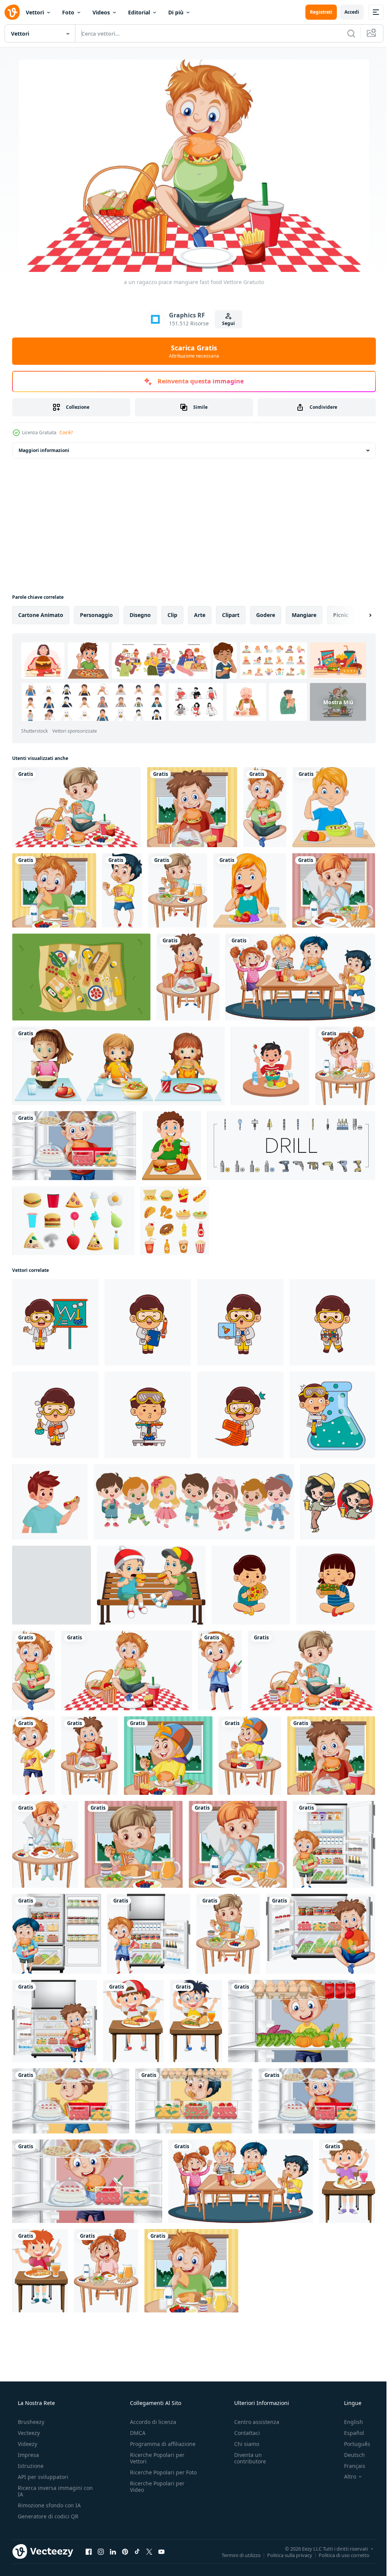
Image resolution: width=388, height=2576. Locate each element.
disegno (140, 615)
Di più (176, 12)
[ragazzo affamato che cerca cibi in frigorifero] (74, 1146)
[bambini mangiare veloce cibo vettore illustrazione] (251, 1585)
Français (350, 2466)
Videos (101, 12)
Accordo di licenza (151, 2422)
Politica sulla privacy (284, 2555)
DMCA (135, 2433)
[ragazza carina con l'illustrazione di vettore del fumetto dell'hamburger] (338, 1502)
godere (266, 615)
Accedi (346, 12)
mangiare (304, 615)
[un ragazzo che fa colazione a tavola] (54, 890)
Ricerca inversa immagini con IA (49, 2491)
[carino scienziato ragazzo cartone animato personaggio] (55, 1322)
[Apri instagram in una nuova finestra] (101, 2551)
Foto (68, 12)
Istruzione (30, 2466)
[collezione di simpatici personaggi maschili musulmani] (52, 1585)
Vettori (35, 12)
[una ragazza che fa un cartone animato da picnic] (77, 807)
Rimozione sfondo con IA (48, 2505)
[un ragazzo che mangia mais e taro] (34, 1756)
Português (352, 2444)
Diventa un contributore (246, 2458)
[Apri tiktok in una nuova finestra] (137, 2551)
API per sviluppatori (42, 2477)
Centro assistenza (253, 2422)
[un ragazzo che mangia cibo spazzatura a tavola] (192, 807)
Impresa (28, 2455)
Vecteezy (28, 2433)
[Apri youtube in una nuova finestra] (161, 2551)
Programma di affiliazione (160, 2444)
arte (200, 615)
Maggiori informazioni (44, 450)
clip (172, 615)
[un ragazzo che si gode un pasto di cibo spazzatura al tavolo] (188, 977)
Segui (225, 323)
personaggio (96, 615)
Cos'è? (66, 432)
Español (349, 2433)
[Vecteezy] (12, 12)
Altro (345, 2477)
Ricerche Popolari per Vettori (155, 2458)
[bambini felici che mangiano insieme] (300, 977)
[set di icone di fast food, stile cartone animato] (175, 1221)
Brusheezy (30, 2422)
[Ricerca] (346, 33)
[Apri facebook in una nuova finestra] (89, 2551)
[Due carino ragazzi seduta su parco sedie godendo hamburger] (151, 1585)
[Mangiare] (118, 1066)
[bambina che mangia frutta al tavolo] (250, 890)
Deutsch (350, 2455)
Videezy (27, 2444)
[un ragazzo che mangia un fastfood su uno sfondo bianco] (122, 890)
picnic (341, 615)
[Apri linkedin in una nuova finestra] (113, 2551)
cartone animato (41, 615)
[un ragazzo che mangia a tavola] (178, 890)
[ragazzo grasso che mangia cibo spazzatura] (172, 1146)
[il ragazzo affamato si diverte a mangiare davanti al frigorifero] (334, 1844)
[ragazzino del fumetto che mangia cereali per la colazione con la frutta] (334, 807)
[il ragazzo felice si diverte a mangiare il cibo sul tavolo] (133, 2021)
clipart (231, 615)
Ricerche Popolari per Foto (155, 2476)
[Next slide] (358, 615)
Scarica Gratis (191, 351)
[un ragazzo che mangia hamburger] (220, 1670)
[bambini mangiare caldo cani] (50, 1502)
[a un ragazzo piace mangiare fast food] (265, 807)
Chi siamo (243, 2444)
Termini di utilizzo (235, 2555)
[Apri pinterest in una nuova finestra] (125, 2551)
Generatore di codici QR (47, 2516)
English (349, 2422)
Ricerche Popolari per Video (155, 2493)
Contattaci (243, 2433)
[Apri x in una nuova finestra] (149, 2551)
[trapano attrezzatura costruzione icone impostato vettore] (291, 1146)
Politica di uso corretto (338, 2555)
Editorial (139, 12)
